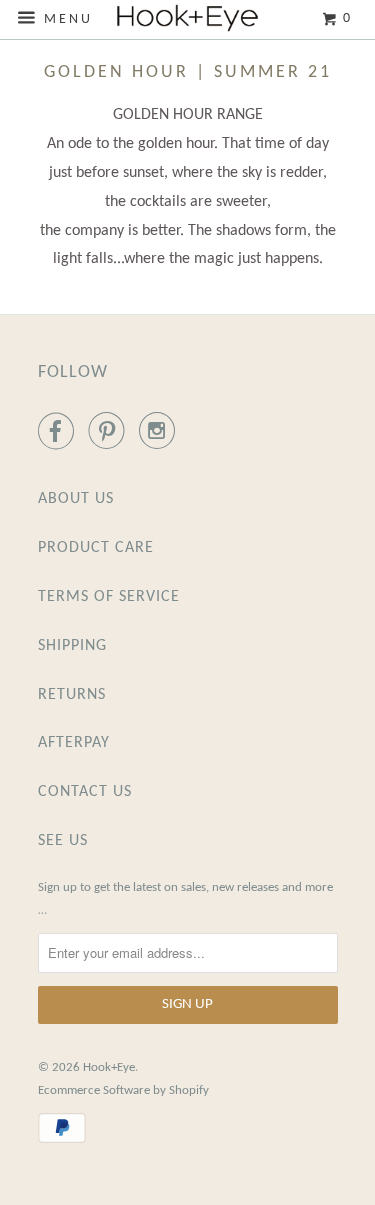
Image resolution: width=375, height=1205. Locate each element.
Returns (72, 695)
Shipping (72, 646)
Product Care (96, 548)
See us (63, 841)
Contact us (85, 792)
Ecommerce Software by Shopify (123, 1090)
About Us (76, 499)
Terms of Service (109, 597)
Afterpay (74, 743)
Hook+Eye (109, 1067)
